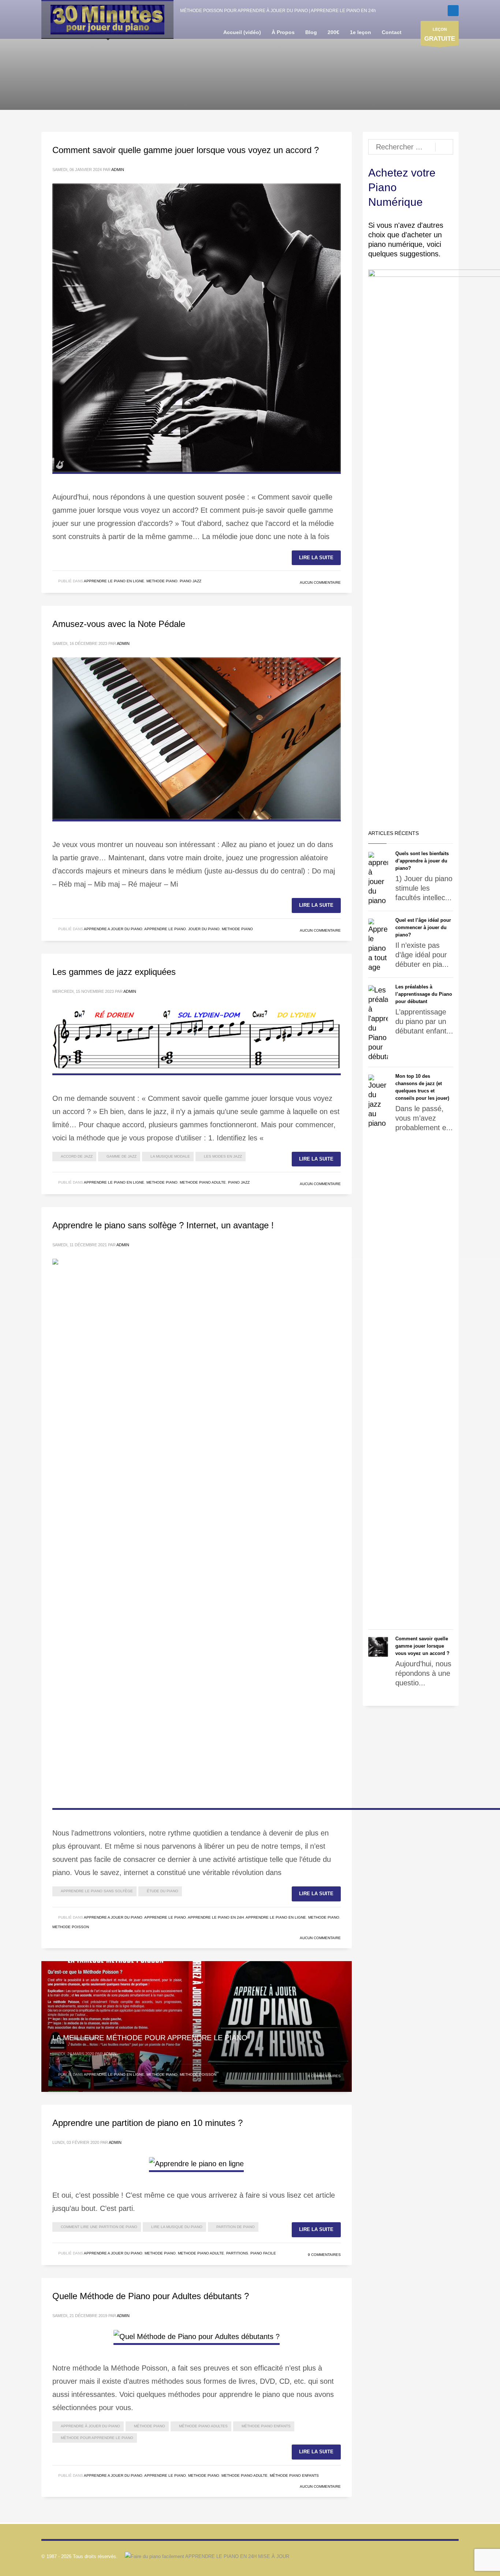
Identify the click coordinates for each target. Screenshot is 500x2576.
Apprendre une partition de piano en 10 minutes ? (148, 2123)
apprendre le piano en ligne (114, 581)
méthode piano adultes (203, 2426)
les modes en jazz (223, 1156)
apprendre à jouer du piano (90, 2426)
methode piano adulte (203, 1182)
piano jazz (191, 581)
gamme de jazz (122, 1156)
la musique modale (170, 1156)
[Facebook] (453, 11)
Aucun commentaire (320, 582)
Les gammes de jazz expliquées (114, 972)
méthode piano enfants (266, 2426)
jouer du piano (204, 929)
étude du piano (163, 1891)
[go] (444, 147)
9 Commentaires (324, 2255)
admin (118, 170)
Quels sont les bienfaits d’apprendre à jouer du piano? (422, 861)
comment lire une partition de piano (99, 2227)
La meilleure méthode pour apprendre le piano (150, 2038)
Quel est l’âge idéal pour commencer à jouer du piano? (423, 927)
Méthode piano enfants (294, 2475)
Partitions (237, 2253)
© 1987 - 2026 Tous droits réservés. (79, 2556)
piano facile (263, 2253)
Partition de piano (236, 2227)
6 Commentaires (324, 2076)
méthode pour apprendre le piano (97, 2438)
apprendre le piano (165, 929)
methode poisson (71, 1927)
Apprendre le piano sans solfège (97, 1891)
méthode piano (150, 2426)
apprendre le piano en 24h (216, 1917)
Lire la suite (316, 558)
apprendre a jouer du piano (113, 929)
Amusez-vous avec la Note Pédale (119, 624)
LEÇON (440, 35)
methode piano (162, 581)
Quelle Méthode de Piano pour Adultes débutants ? (151, 2296)
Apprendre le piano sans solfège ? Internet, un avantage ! (163, 1225)
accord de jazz (77, 1156)
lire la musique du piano (177, 2227)
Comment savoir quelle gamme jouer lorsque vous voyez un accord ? (186, 150)
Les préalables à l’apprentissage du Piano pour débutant (424, 994)
